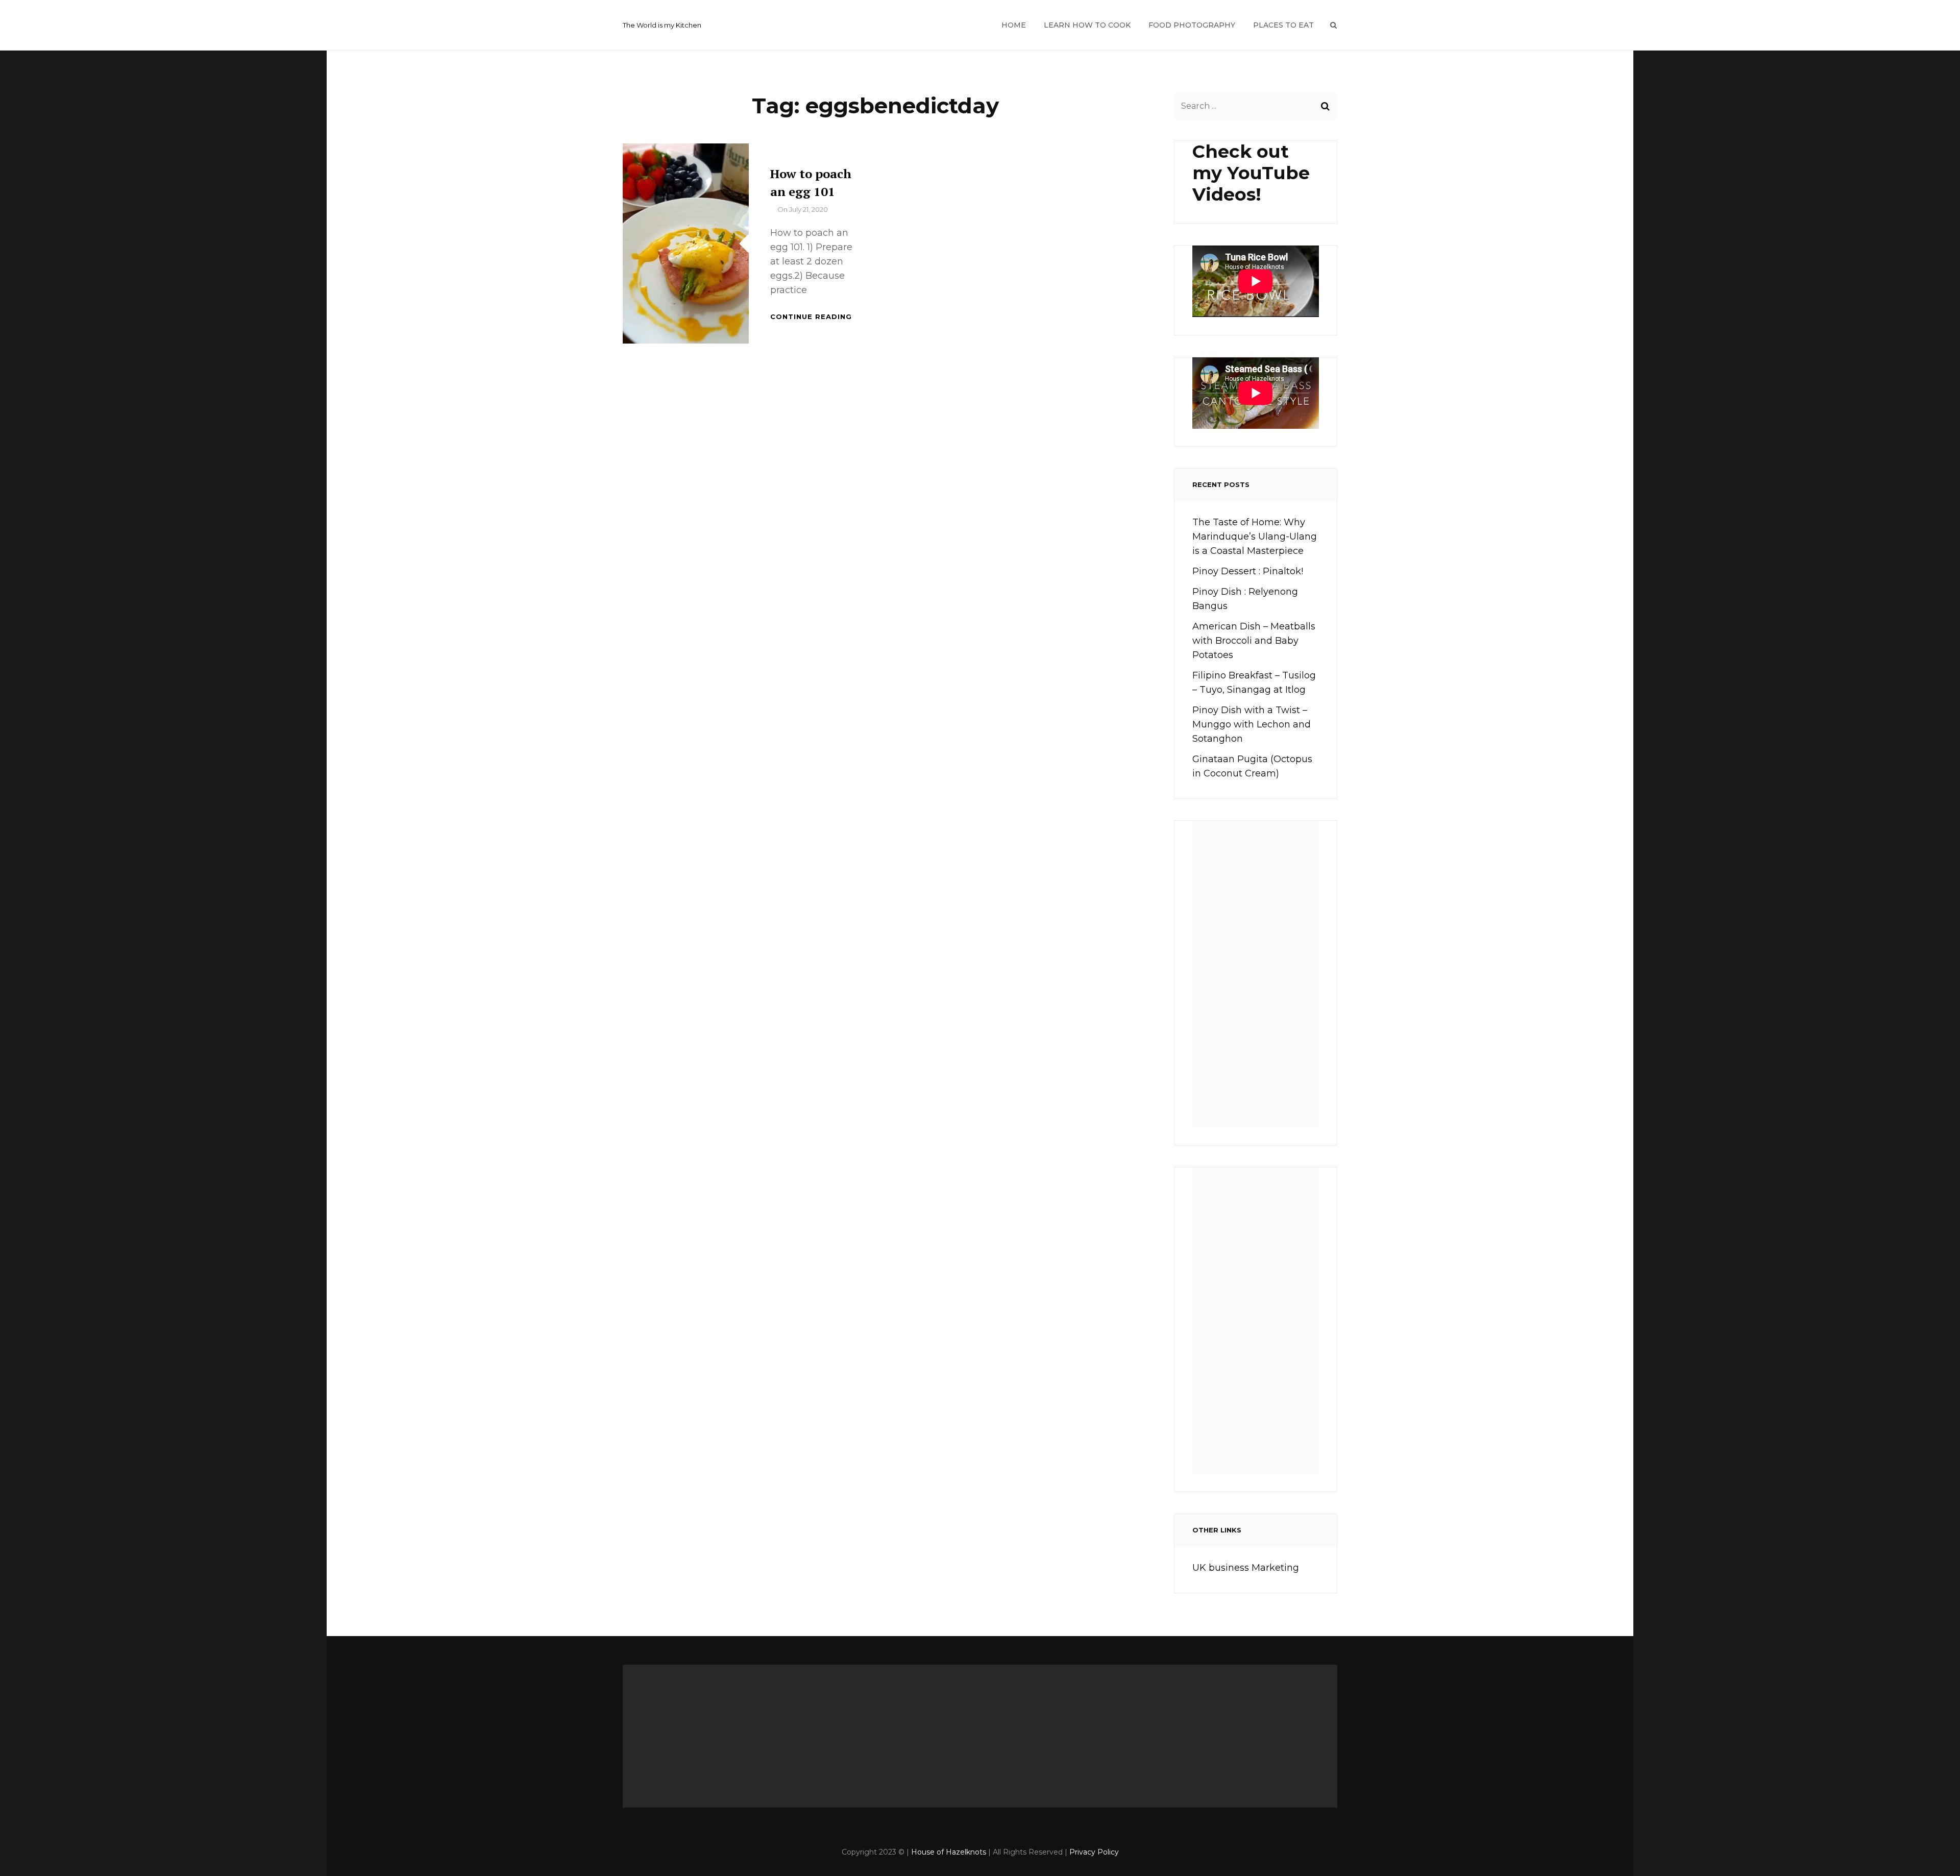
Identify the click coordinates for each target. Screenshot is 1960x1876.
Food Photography (1192, 25)
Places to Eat (1283, 25)
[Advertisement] (1259, 978)
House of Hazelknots (949, 1852)
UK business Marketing (1246, 1568)
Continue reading (811, 316)
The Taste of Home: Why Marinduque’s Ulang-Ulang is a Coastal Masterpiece (1255, 537)
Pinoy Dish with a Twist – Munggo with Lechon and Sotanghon (1252, 724)
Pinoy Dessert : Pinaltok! (1248, 571)
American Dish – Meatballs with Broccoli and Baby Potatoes (1254, 641)
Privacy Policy (1094, 1852)
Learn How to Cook (1087, 25)
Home (1014, 25)
